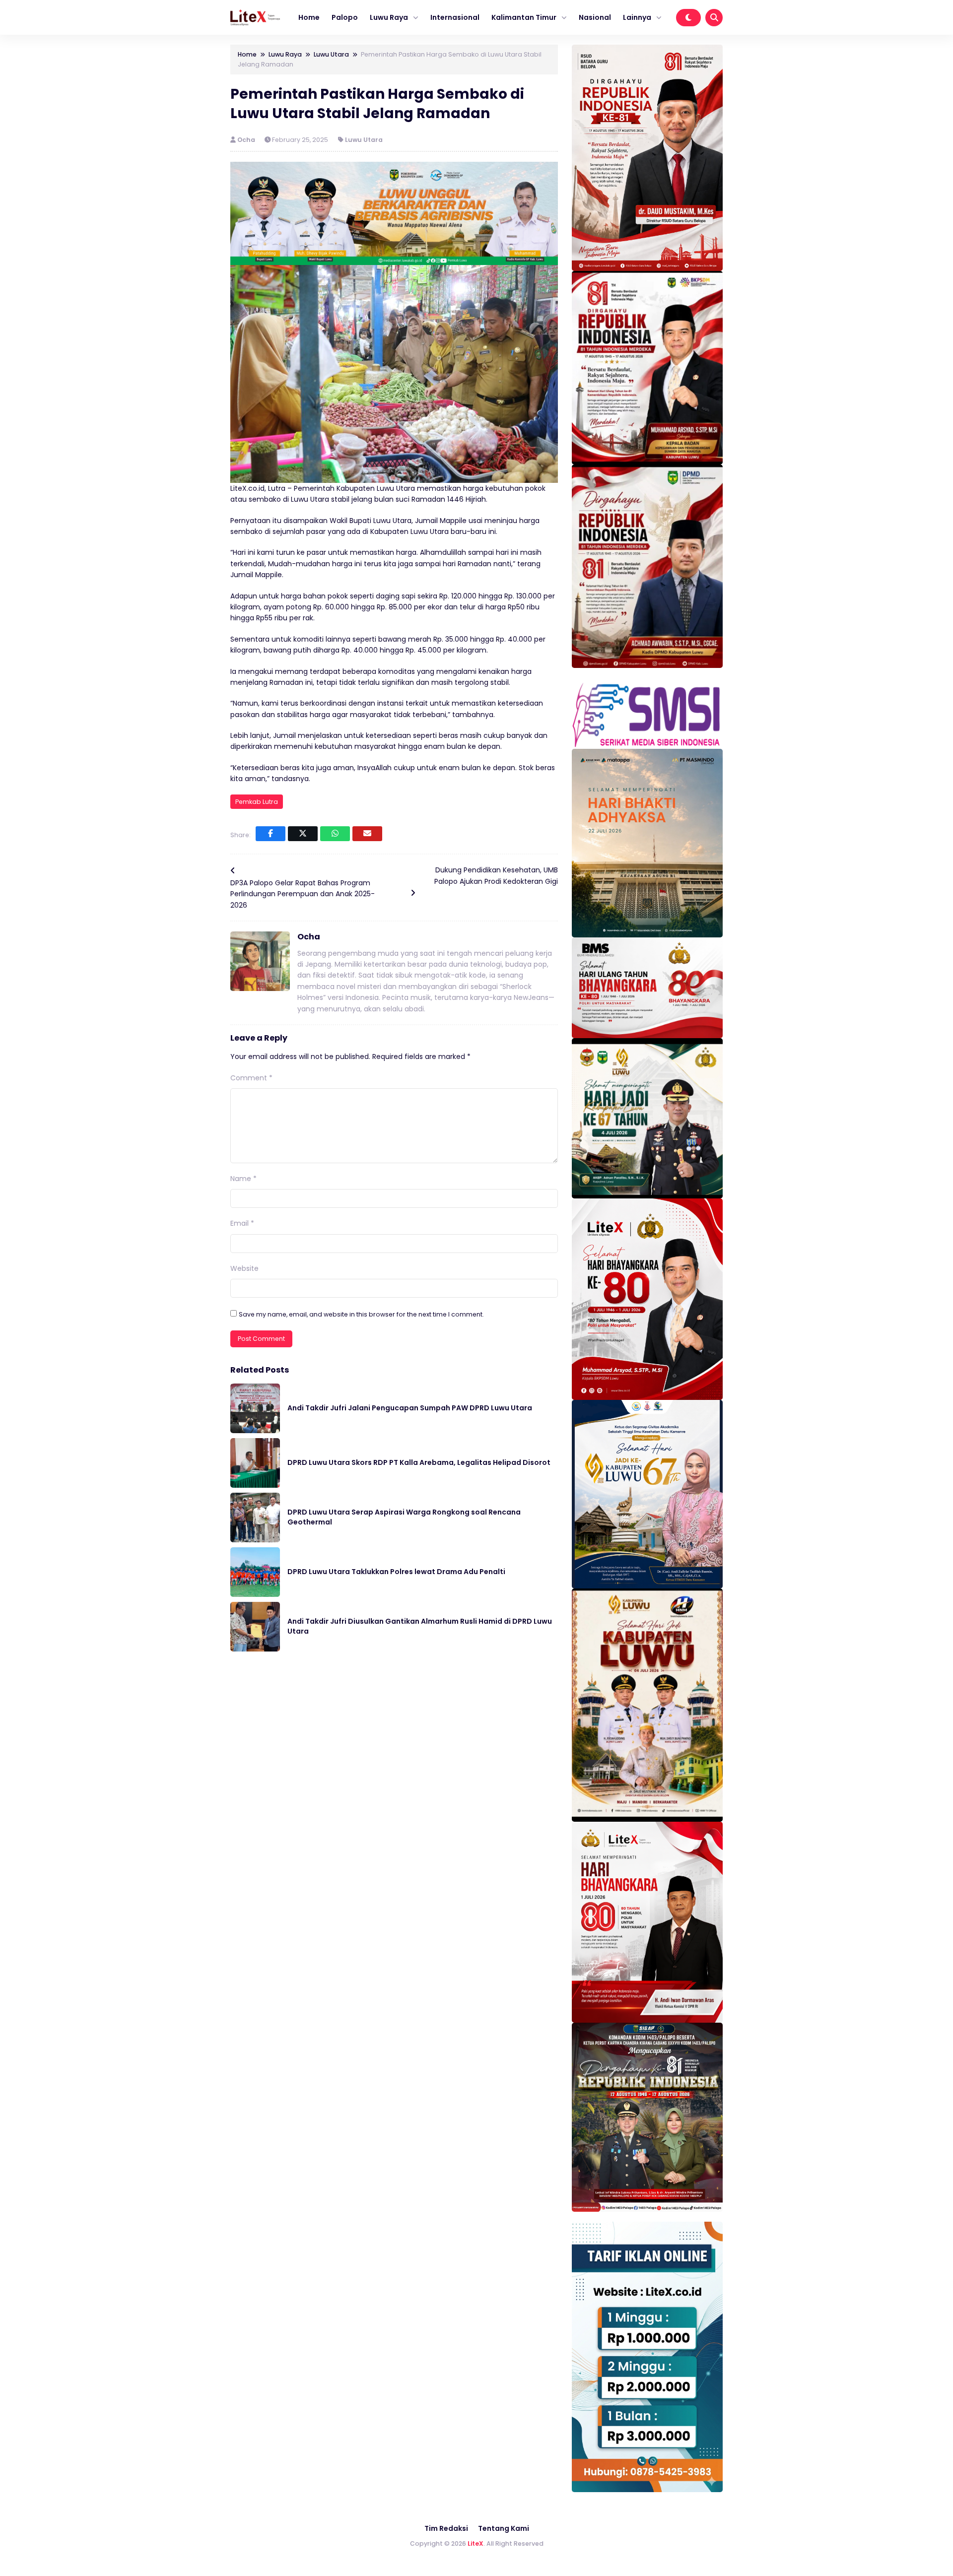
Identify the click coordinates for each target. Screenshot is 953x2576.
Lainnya (637, 17)
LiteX (476, 2543)
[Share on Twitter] (303, 834)
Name (243, 1179)
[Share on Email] (367, 834)
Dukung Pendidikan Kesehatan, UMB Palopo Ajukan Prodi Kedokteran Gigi (496, 875)
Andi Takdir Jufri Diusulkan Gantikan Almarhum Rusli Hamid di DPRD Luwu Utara (420, 1626)
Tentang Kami (504, 2528)
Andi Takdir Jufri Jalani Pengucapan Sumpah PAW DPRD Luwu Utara (410, 1408)
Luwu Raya (389, 17)
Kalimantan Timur (524, 17)
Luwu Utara (364, 140)
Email (242, 1223)
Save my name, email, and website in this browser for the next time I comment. (361, 1314)
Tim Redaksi (446, 2528)
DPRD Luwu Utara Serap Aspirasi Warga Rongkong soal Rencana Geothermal (404, 1517)
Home (309, 17)
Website (244, 1268)
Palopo (345, 17)
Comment (251, 1078)
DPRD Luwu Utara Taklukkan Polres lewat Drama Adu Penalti (396, 1572)
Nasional (595, 17)
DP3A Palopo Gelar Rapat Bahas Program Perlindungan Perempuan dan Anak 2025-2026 (303, 894)
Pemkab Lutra (257, 802)
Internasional (455, 17)
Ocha (247, 140)
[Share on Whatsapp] (335, 834)
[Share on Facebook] (271, 834)
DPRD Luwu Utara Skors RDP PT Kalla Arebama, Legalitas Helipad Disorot (419, 1462)
